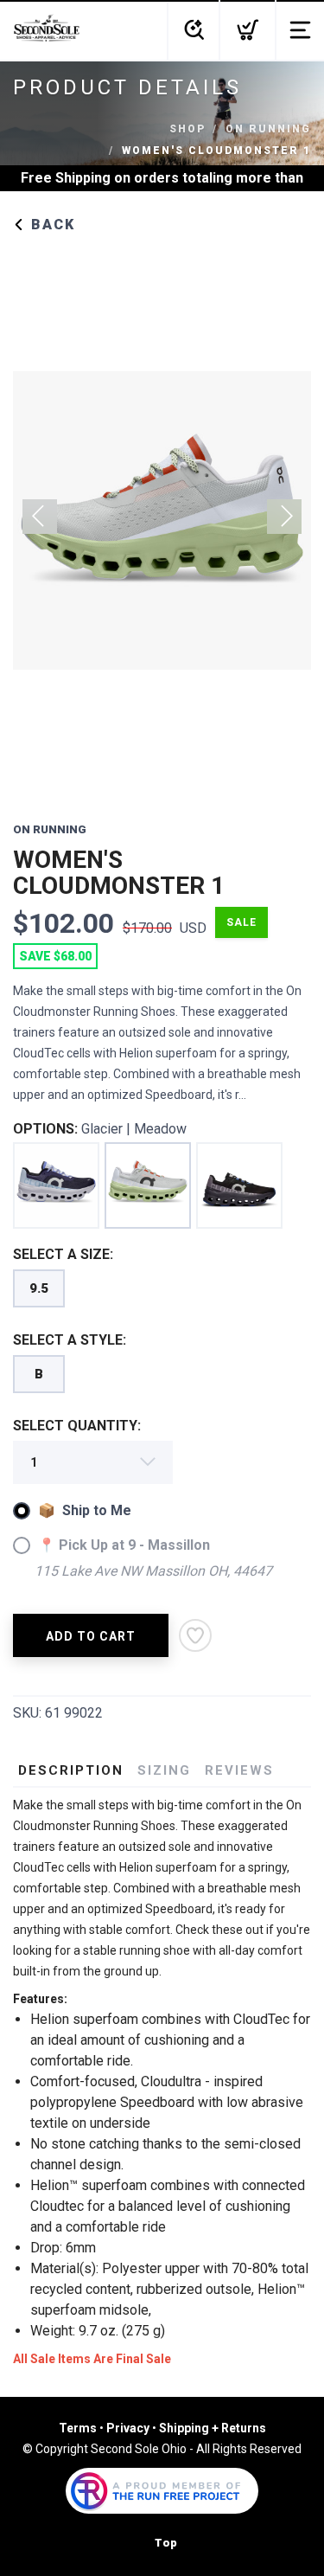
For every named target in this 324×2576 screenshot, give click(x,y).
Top (166, 2543)
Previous (40, 517)
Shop (187, 129)
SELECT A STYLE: (70, 1340)
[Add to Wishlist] (195, 1635)
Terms (78, 2428)
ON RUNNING (268, 129)
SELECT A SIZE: (63, 1254)
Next (284, 517)
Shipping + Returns (213, 2428)
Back (51, 225)
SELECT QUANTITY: (77, 1426)
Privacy (128, 2428)
